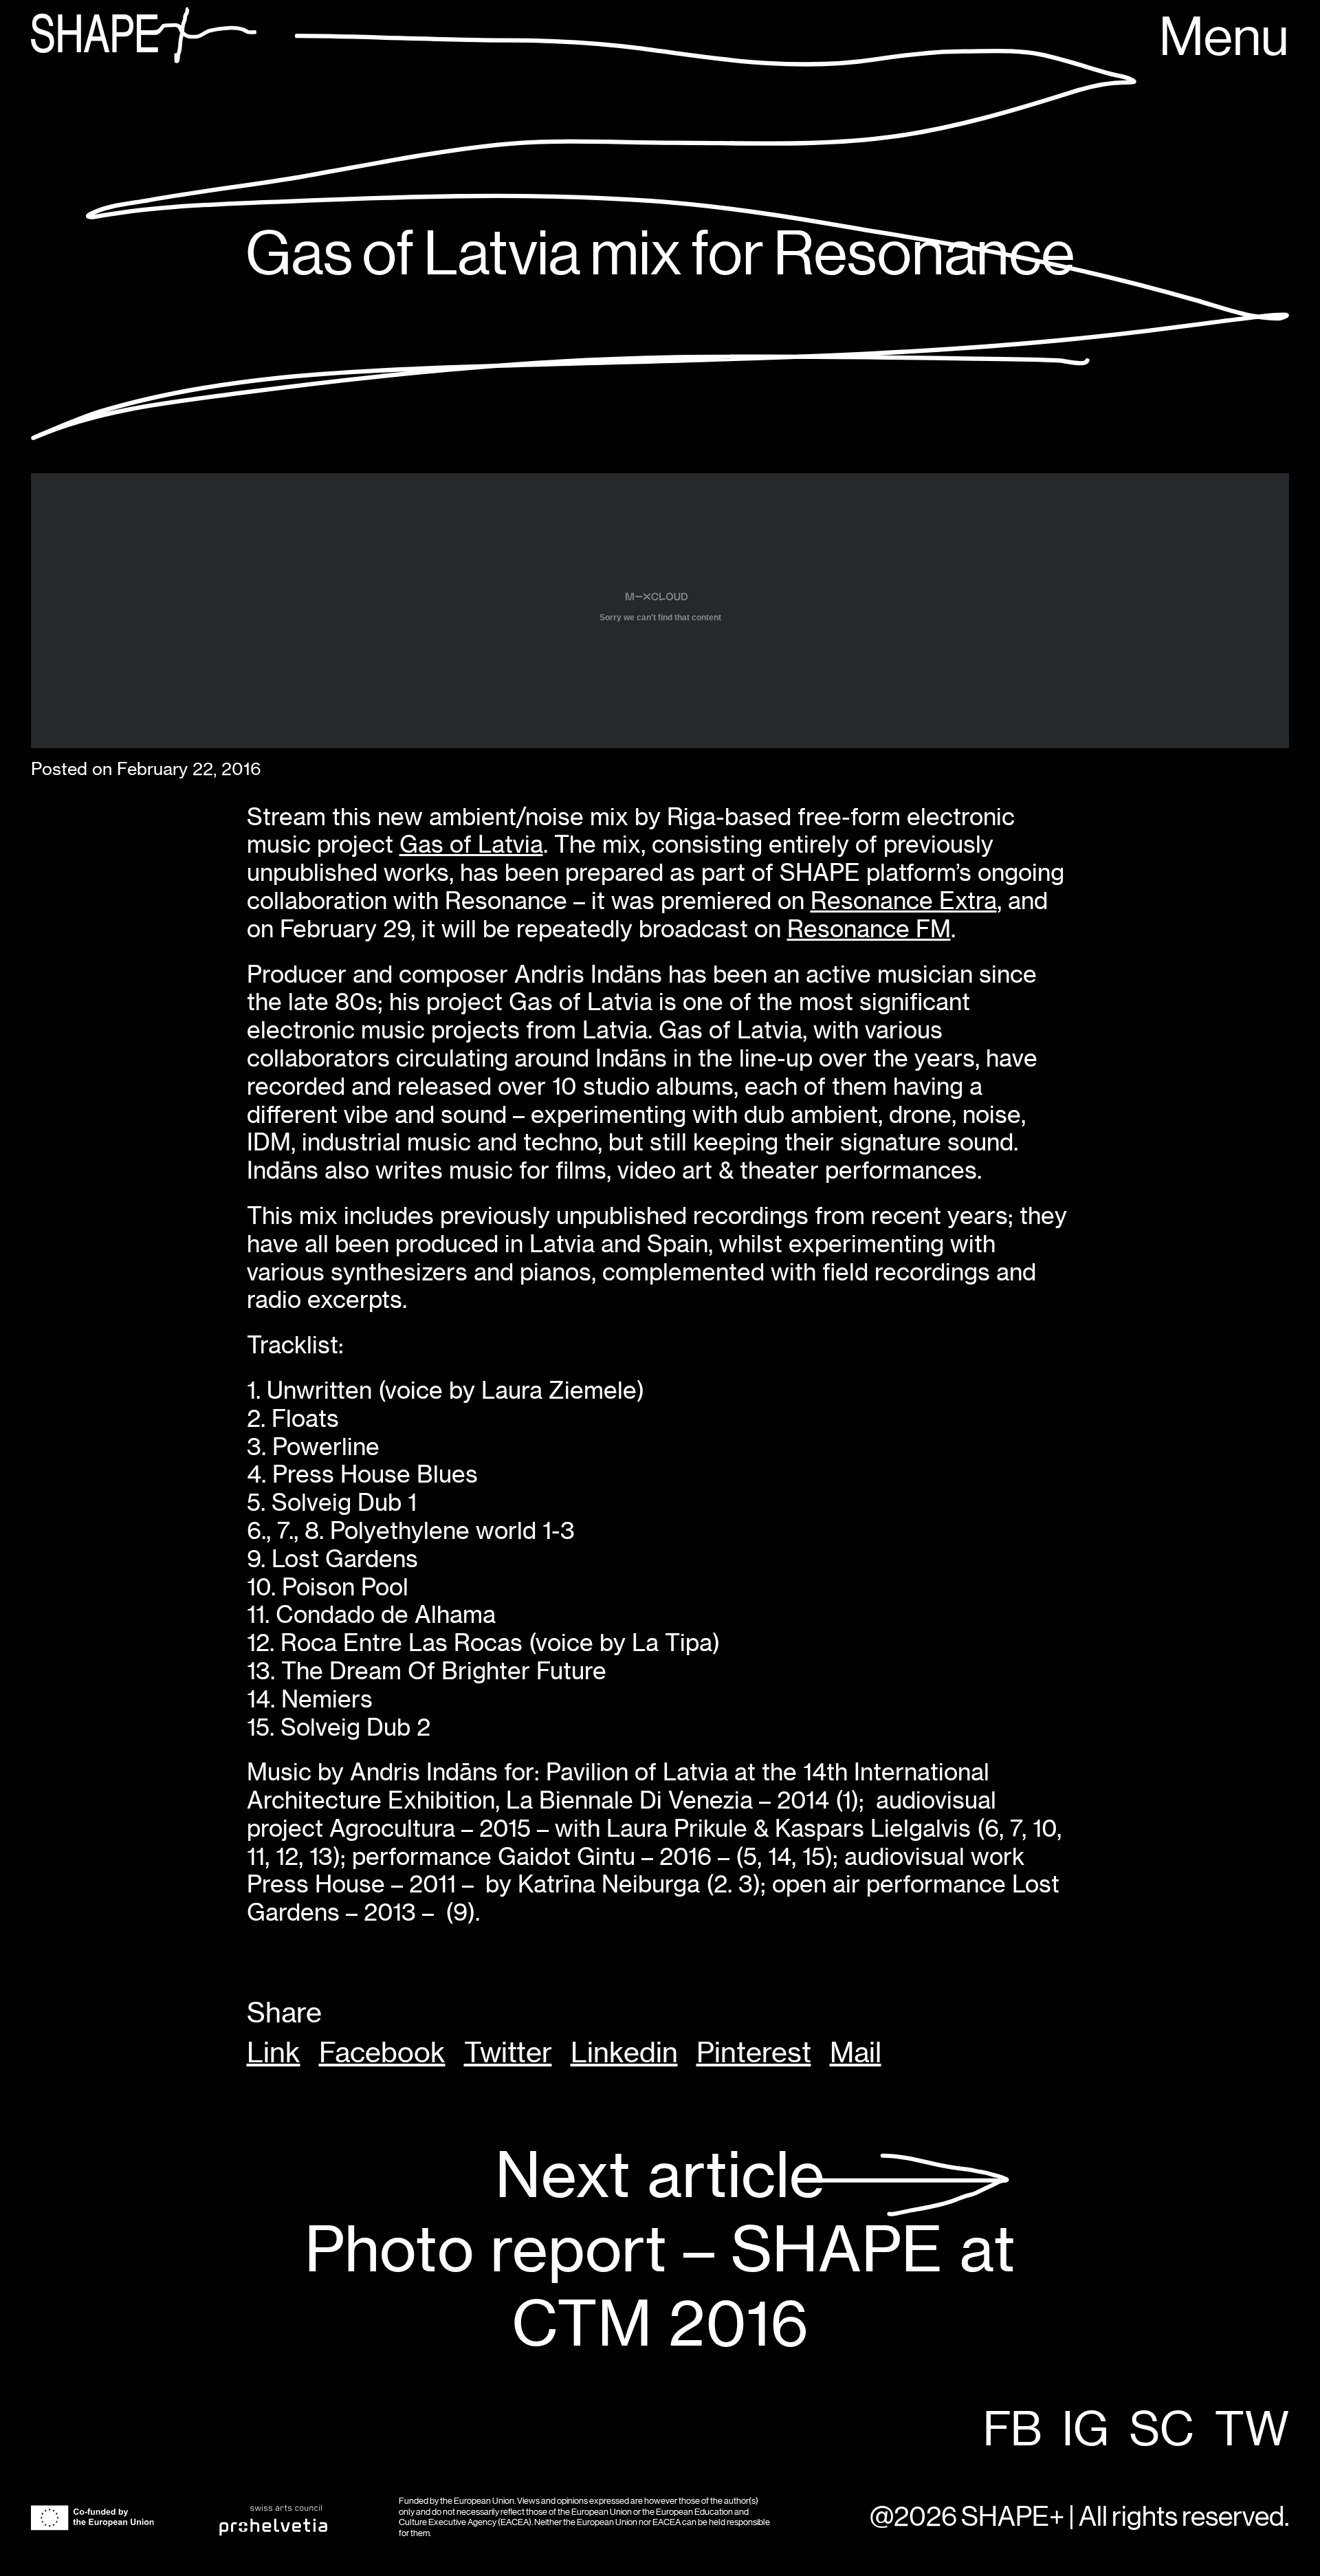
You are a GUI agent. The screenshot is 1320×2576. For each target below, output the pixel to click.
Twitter (508, 2053)
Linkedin (624, 2053)
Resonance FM (869, 929)
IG (1086, 2431)
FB (1012, 2431)
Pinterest (754, 2053)
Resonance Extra (904, 900)
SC (1162, 2431)
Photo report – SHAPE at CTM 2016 (660, 2250)
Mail (856, 2053)
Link (274, 2053)
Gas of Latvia (471, 844)
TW (1252, 2431)
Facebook (382, 2053)
